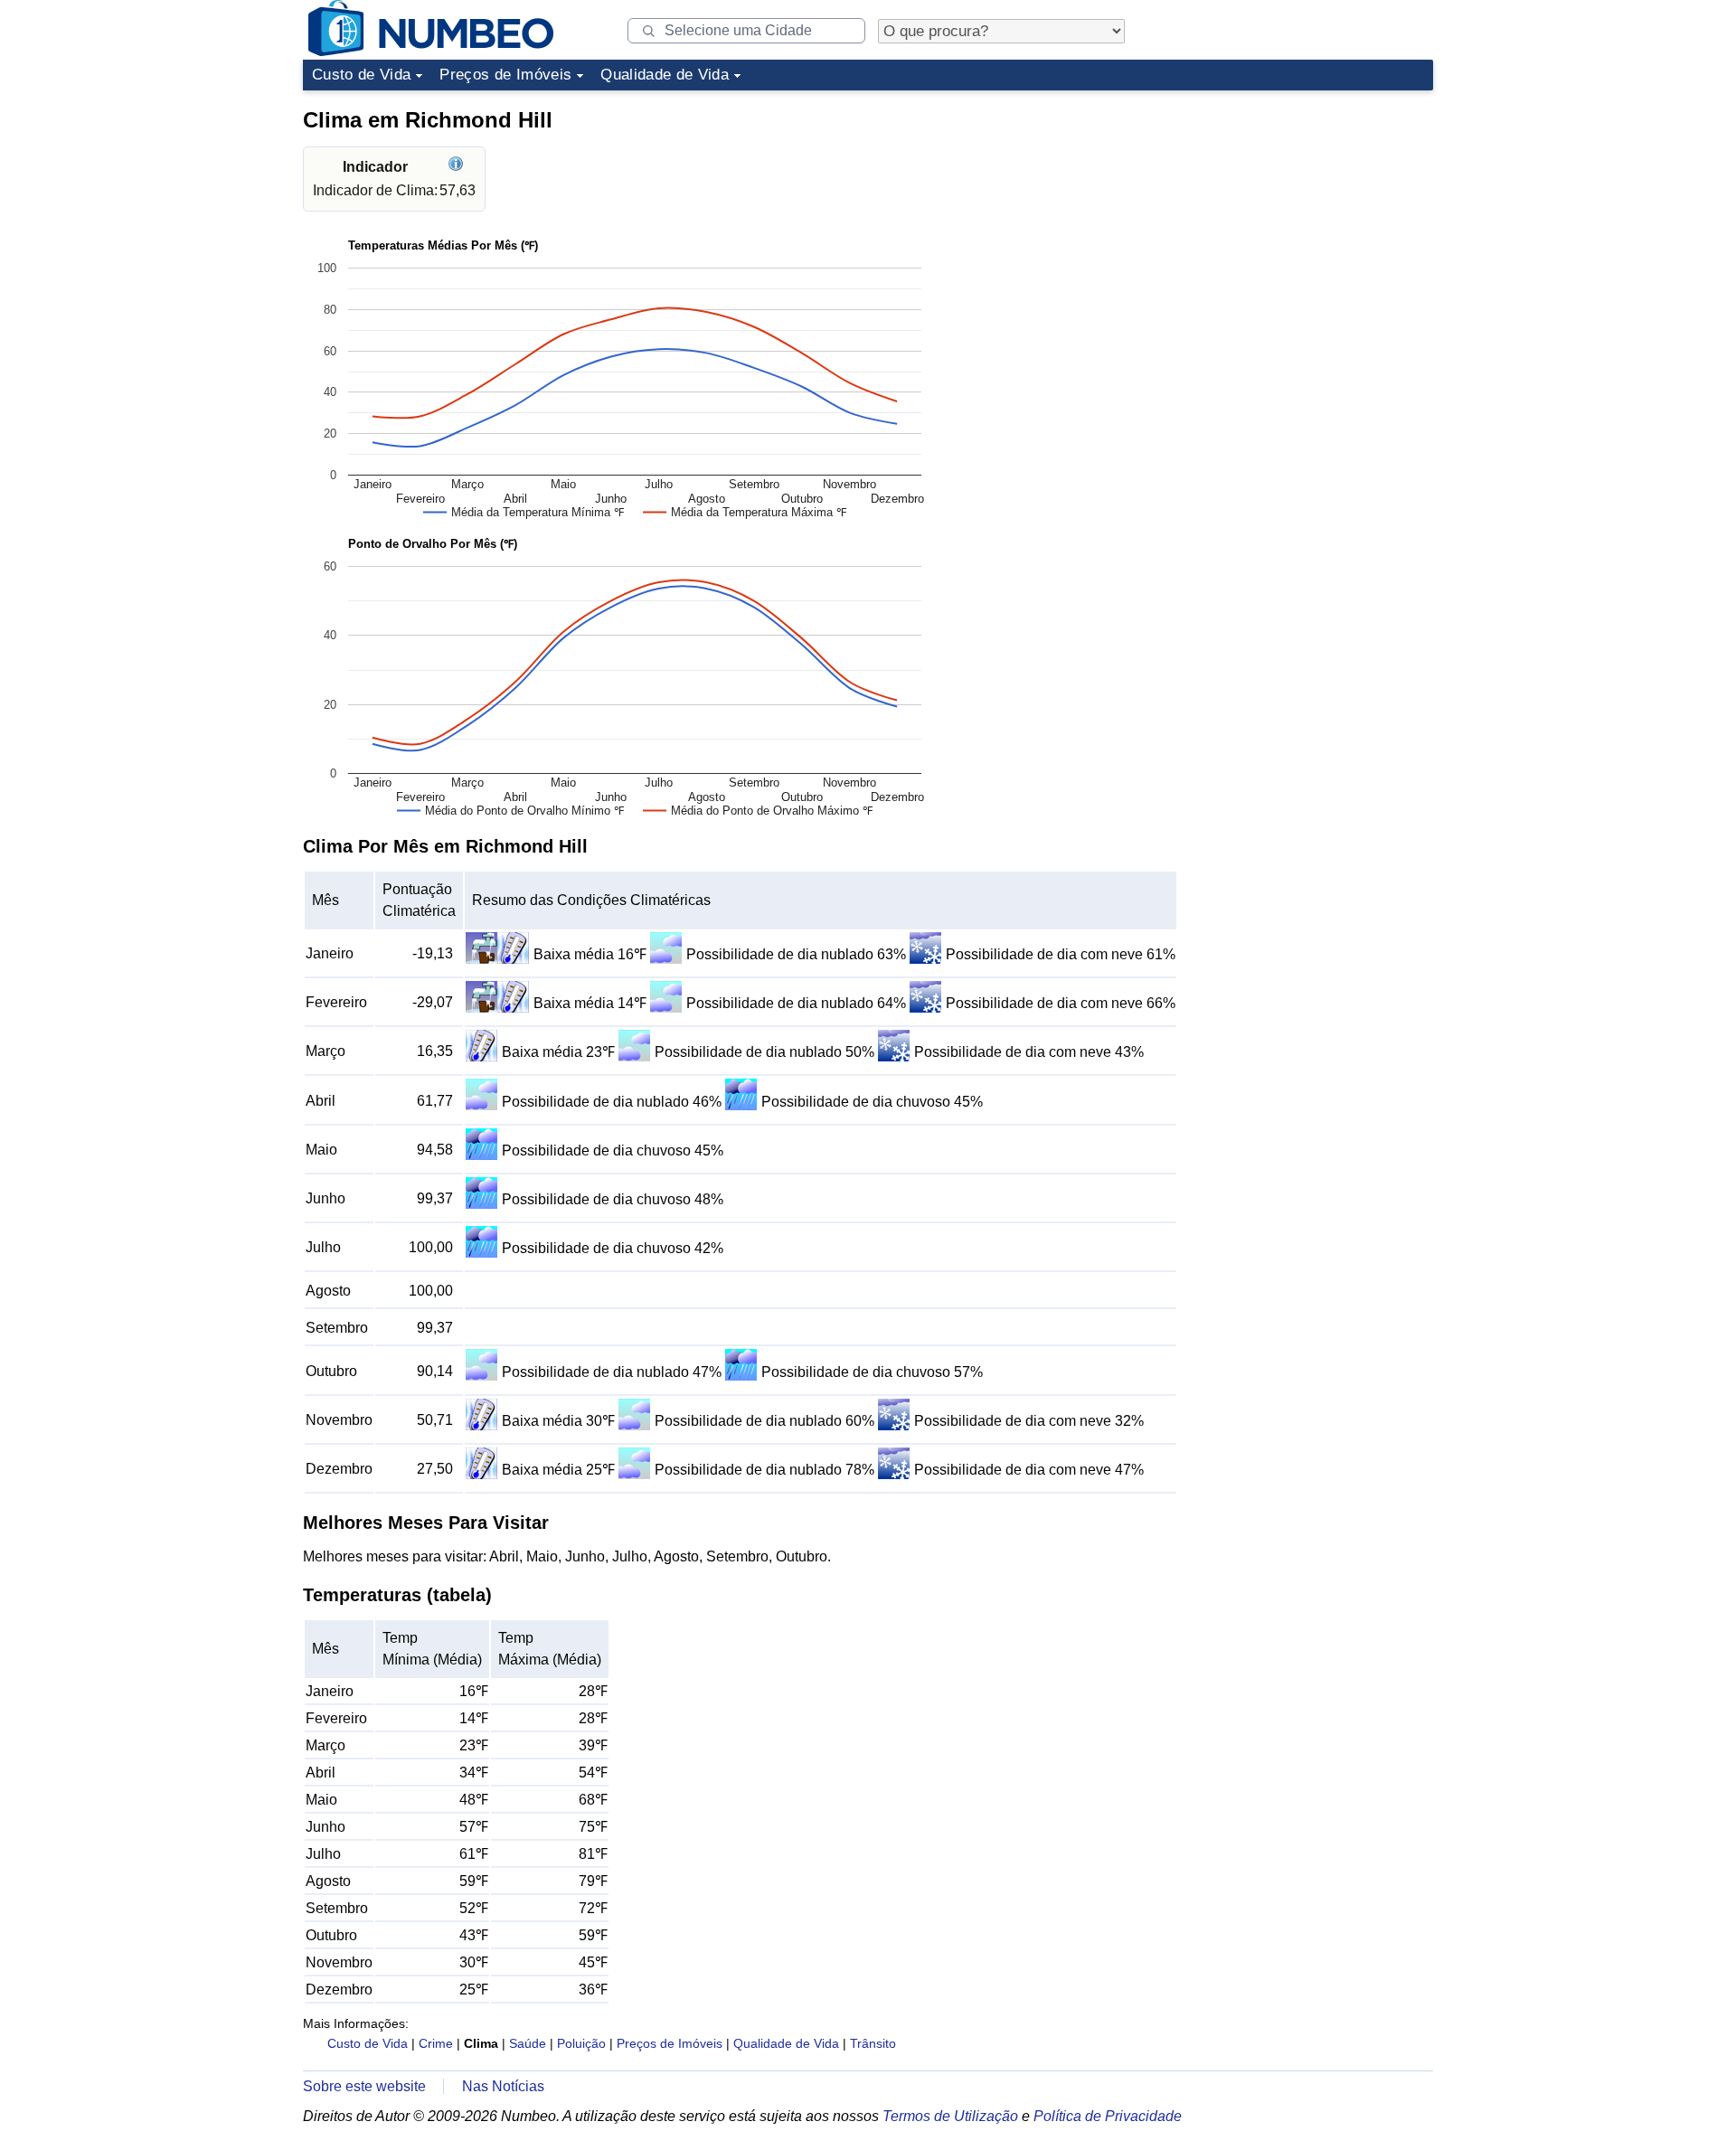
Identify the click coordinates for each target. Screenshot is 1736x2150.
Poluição (581, 2043)
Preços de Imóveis (505, 75)
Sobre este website (364, 2086)
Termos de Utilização (950, 2116)
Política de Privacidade (1108, 2116)
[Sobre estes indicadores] (458, 167)
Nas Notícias (503, 2086)
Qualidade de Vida (665, 75)
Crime (436, 2043)
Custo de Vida (361, 75)
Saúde (528, 2043)
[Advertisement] (1297, 212)
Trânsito (873, 2043)
